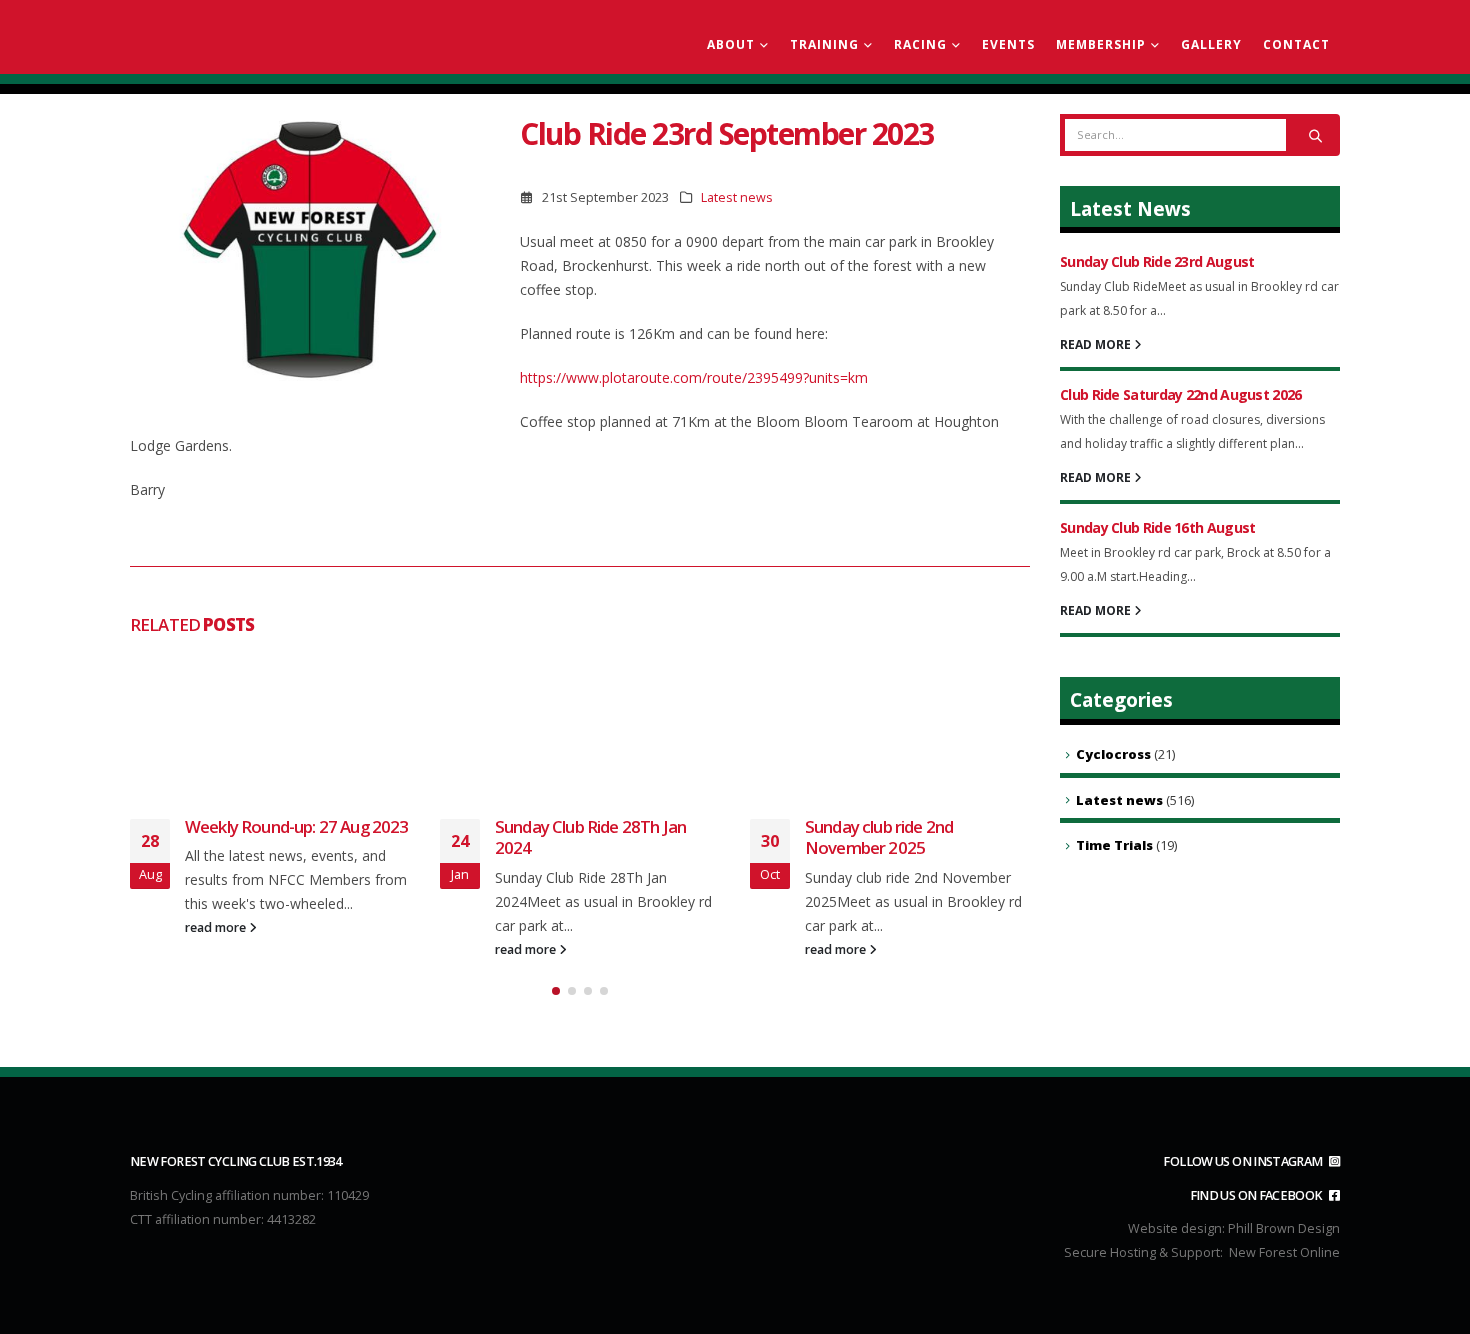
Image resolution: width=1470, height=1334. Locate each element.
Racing (920, 44)
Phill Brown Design (1284, 1228)
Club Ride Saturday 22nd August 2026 (1181, 394)
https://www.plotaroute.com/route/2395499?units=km (694, 377)
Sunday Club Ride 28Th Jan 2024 (590, 837)
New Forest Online (1284, 1252)
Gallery (1211, 44)
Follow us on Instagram (1244, 1161)
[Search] (1315, 135)
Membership (1101, 44)
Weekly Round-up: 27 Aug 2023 (296, 826)
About (731, 44)
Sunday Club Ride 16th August (1157, 527)
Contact (1296, 44)
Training (824, 44)
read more (217, 927)
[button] (556, 991)
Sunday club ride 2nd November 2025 (879, 837)
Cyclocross (1113, 754)
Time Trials (1114, 845)
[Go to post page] (270, 724)
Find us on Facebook (1257, 1195)
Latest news (737, 197)
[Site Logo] (245, 37)
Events (1008, 44)
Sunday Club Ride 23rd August (1157, 261)
